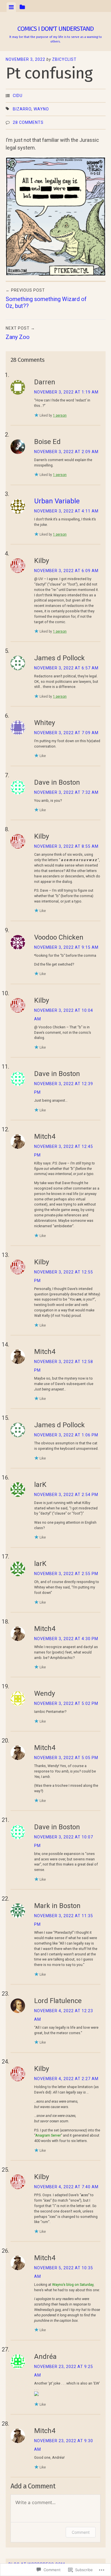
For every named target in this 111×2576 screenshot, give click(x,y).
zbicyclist (64, 59)
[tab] (11, 7)
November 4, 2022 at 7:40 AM (66, 2187)
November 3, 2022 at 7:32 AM (66, 792)
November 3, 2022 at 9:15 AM (66, 947)
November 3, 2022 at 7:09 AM (66, 733)
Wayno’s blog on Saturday (72, 2285)
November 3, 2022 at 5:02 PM (66, 1703)
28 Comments (28, 122)
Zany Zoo (20, 333)
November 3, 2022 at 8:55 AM (66, 846)
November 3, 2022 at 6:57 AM (66, 668)
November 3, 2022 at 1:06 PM (66, 1435)
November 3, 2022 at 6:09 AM (66, 571)
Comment (81, 2532)
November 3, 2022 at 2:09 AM (66, 452)
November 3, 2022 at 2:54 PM (66, 1495)
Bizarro (22, 109)
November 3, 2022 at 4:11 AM (66, 511)
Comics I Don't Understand (55, 29)
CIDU (18, 96)
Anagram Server (48, 2135)
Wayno (41, 109)
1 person (60, 415)
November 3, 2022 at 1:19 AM (66, 392)
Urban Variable (57, 501)
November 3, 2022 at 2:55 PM (66, 1574)
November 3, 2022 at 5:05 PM (66, 1758)
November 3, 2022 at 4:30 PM (66, 1639)
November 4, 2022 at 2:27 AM (66, 2079)
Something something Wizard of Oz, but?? (46, 299)
